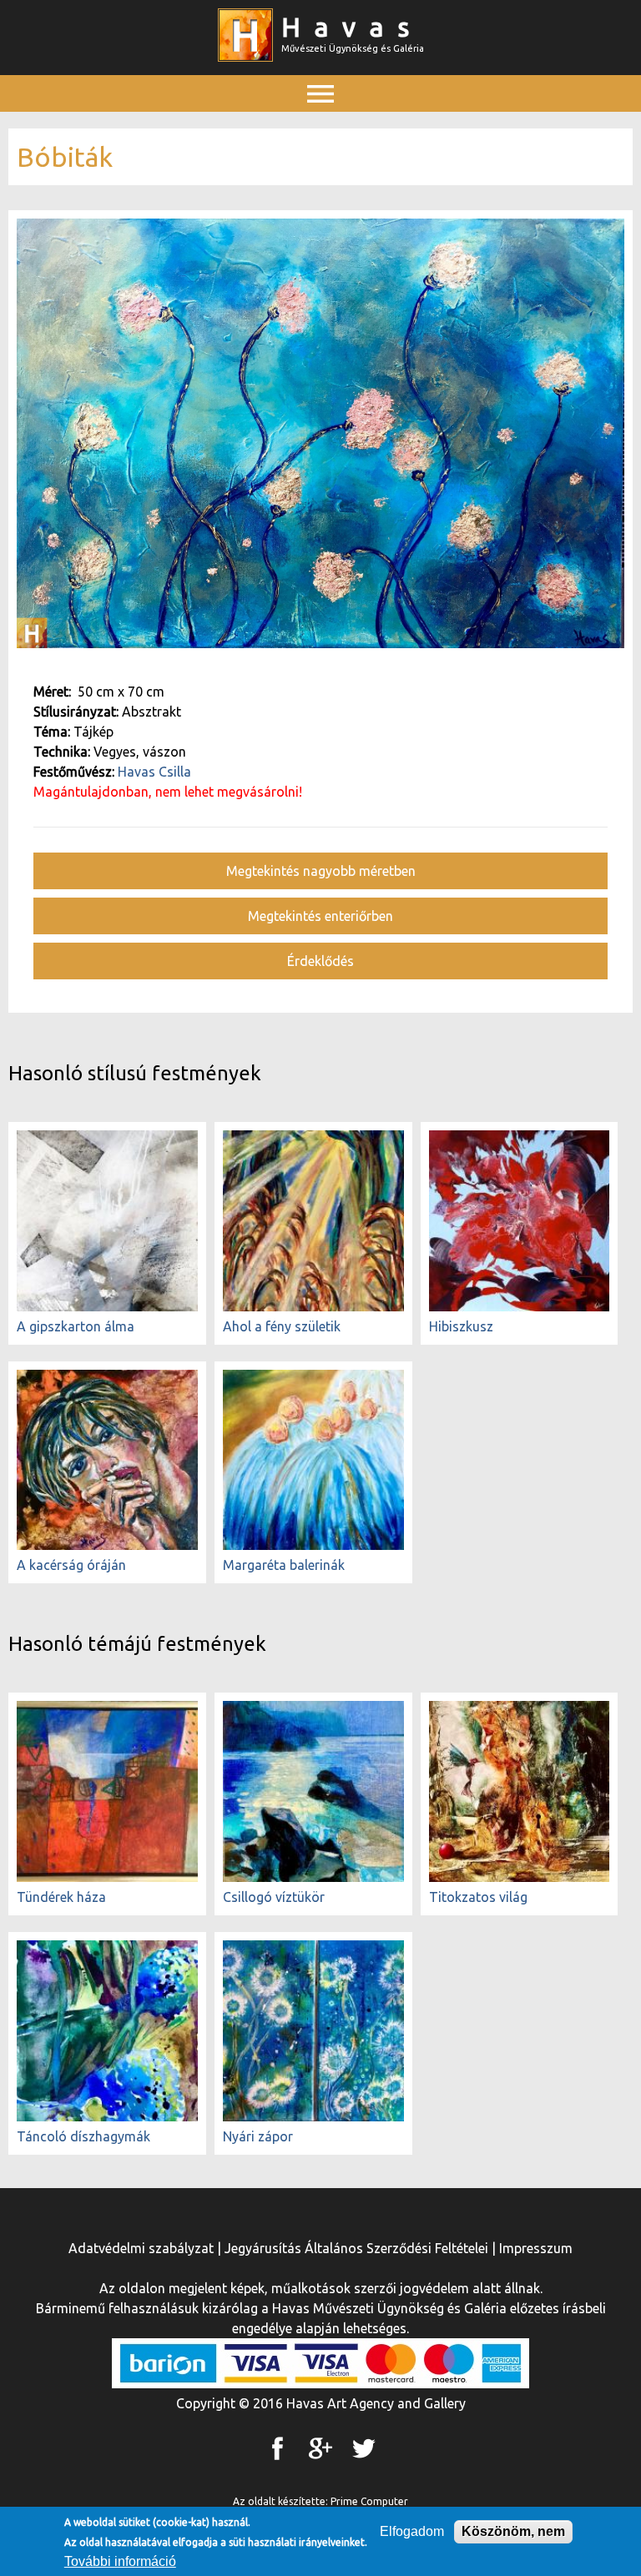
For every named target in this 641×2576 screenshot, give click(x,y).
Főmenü (320, 131)
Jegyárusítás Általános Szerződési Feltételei (356, 2248)
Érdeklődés (320, 961)
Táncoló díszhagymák (83, 2136)
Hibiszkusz (461, 1326)
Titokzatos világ (478, 1897)
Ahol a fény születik (282, 1326)
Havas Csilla (154, 772)
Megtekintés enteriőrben (320, 916)
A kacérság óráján (71, 1565)
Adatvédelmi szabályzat (141, 2248)
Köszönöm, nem (513, 2531)
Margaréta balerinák (284, 1565)
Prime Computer (369, 2501)
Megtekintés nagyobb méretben (321, 871)
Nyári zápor (258, 2136)
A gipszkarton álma (76, 1326)
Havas (352, 27)
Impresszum (536, 2248)
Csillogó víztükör (274, 1897)
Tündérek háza (61, 1897)
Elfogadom (412, 2531)
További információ (120, 2561)
